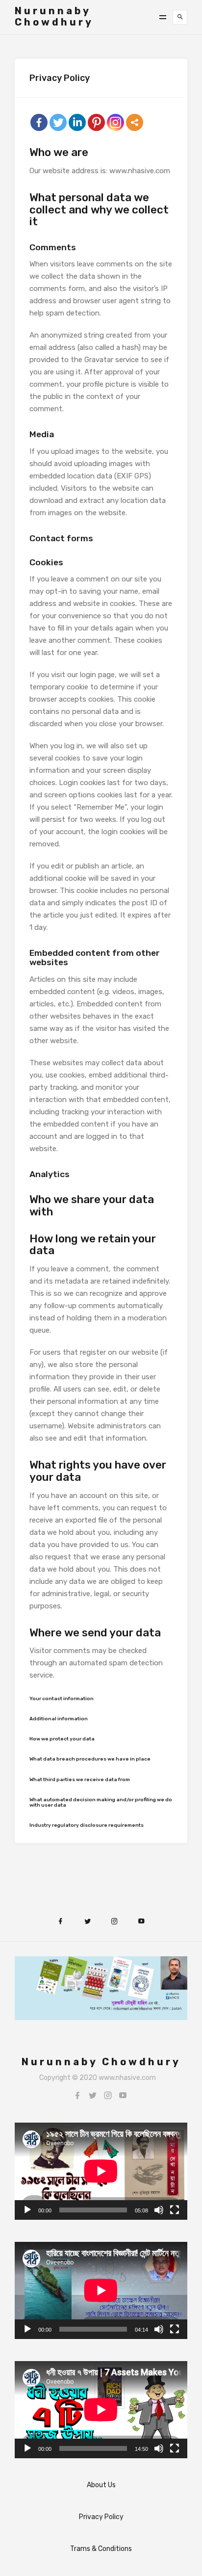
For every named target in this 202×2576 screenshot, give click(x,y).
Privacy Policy (101, 2517)
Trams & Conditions (101, 2549)
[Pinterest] (96, 122)
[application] (101, 2171)
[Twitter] (58, 122)
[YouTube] (123, 2095)
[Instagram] (108, 2095)
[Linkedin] (77, 122)
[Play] (27, 2210)
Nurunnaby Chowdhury (54, 16)
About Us (101, 2485)
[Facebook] (39, 122)
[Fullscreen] (175, 2210)
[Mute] (159, 2210)
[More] (135, 122)
